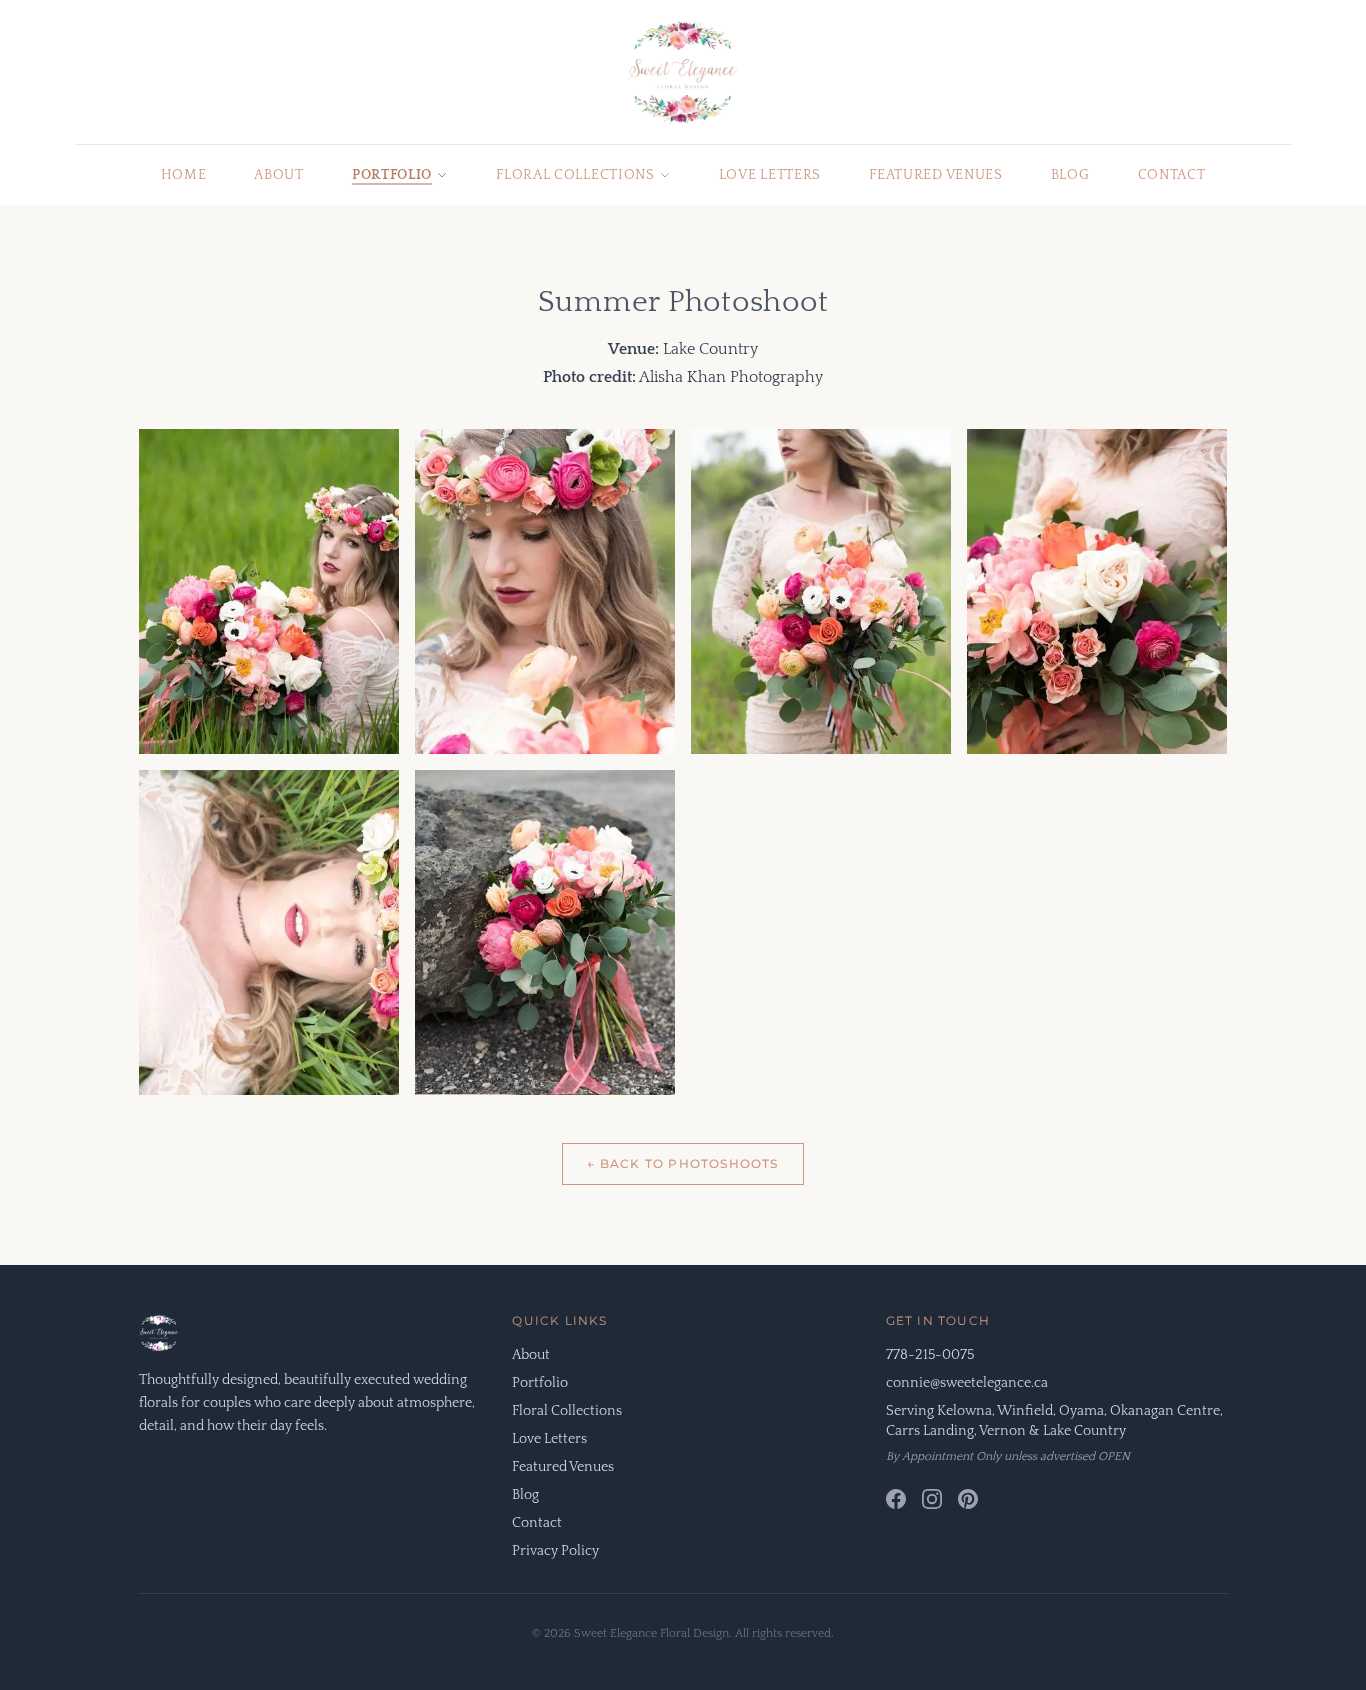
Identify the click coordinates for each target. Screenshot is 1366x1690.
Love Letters (770, 175)
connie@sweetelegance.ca (967, 1383)
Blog (1070, 175)
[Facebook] (896, 1499)
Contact (1172, 175)
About (279, 175)
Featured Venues (936, 175)
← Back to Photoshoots (682, 1163)
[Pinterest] (968, 1499)
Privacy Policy (555, 1551)
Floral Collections (575, 175)
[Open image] (269, 591)
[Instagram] (932, 1499)
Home (184, 175)
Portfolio (392, 175)
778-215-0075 (930, 1355)
